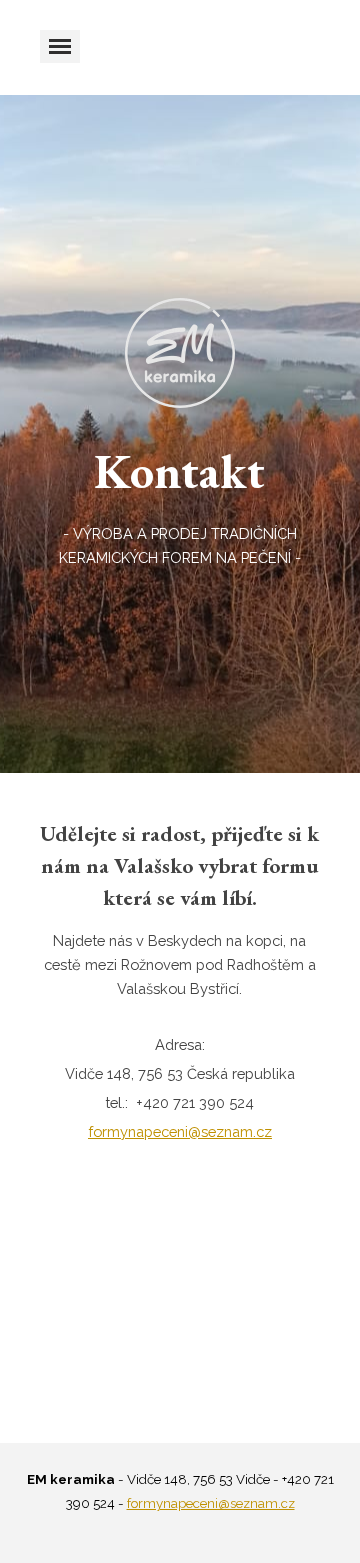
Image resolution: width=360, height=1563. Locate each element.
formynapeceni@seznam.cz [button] (180, 1131)
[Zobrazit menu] (60, 46)
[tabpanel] (180, 502)
